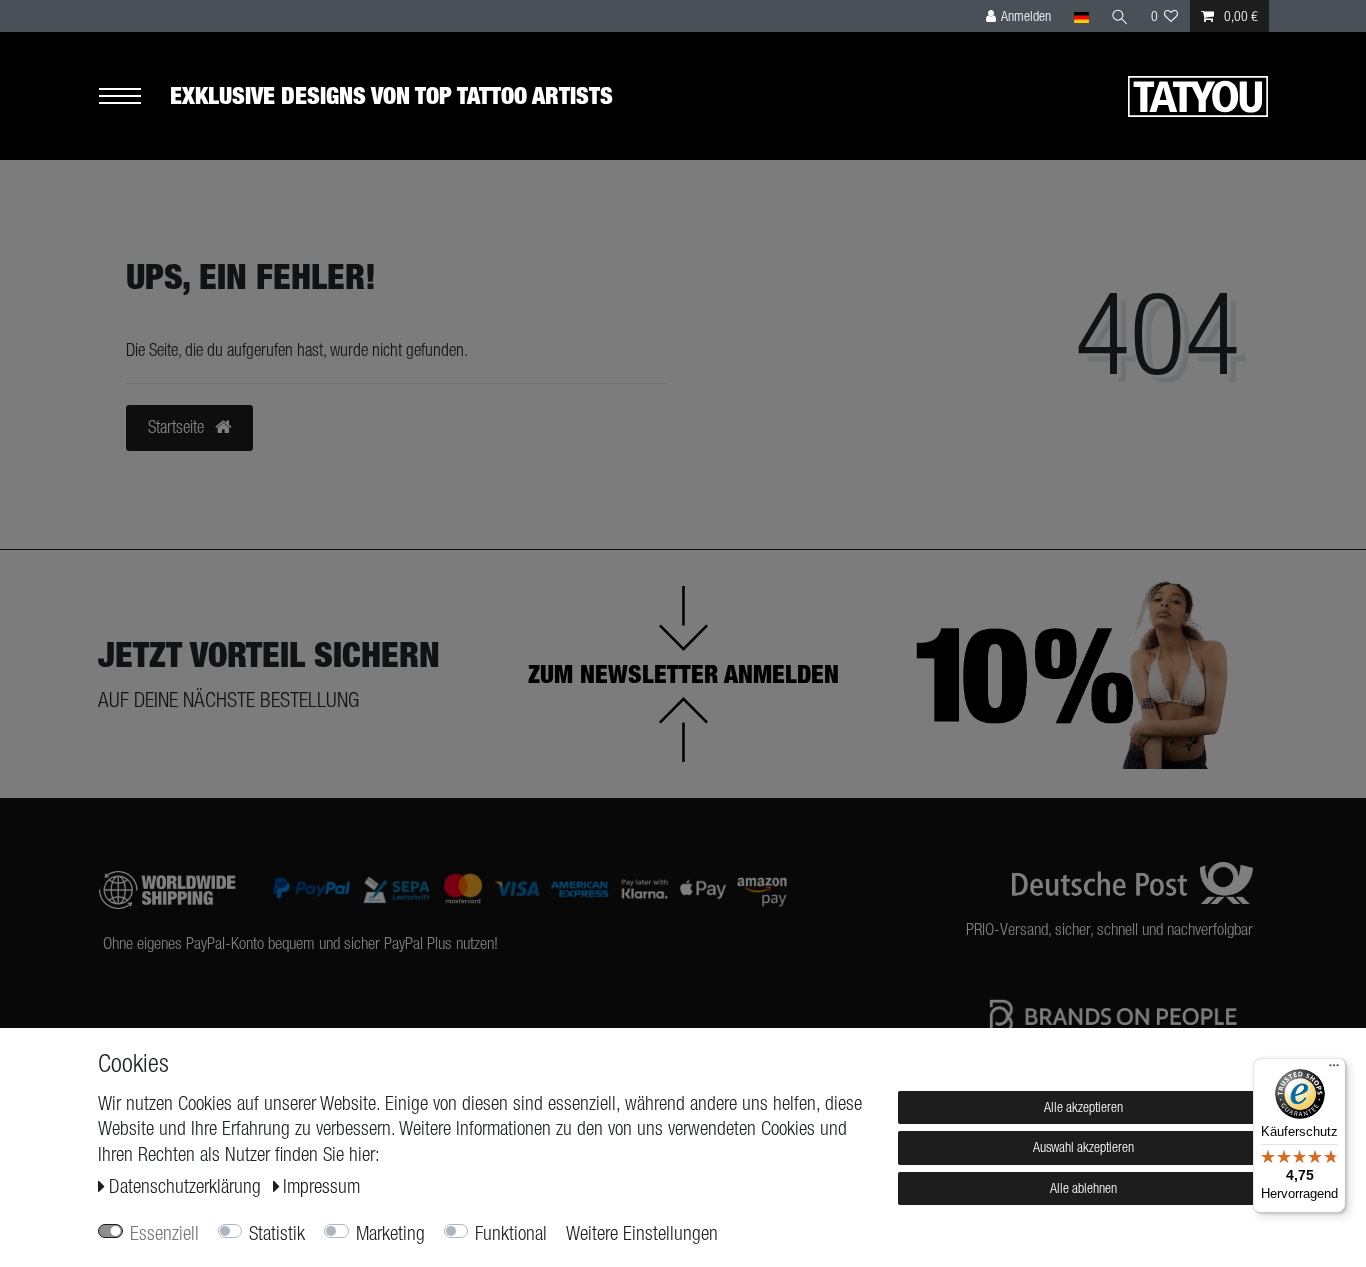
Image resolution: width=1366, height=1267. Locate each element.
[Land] (1080, 16)
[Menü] (1334, 1070)
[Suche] (1120, 16)
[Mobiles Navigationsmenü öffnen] (134, 96)
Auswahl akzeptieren (1083, 1147)
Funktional (511, 1233)
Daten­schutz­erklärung (187, 1186)
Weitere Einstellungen (642, 1233)
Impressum (321, 1186)
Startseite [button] (178, 427)
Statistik (277, 1233)
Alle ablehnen (1083, 1188)
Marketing (390, 1233)
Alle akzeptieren (1083, 1107)
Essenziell (164, 1233)
